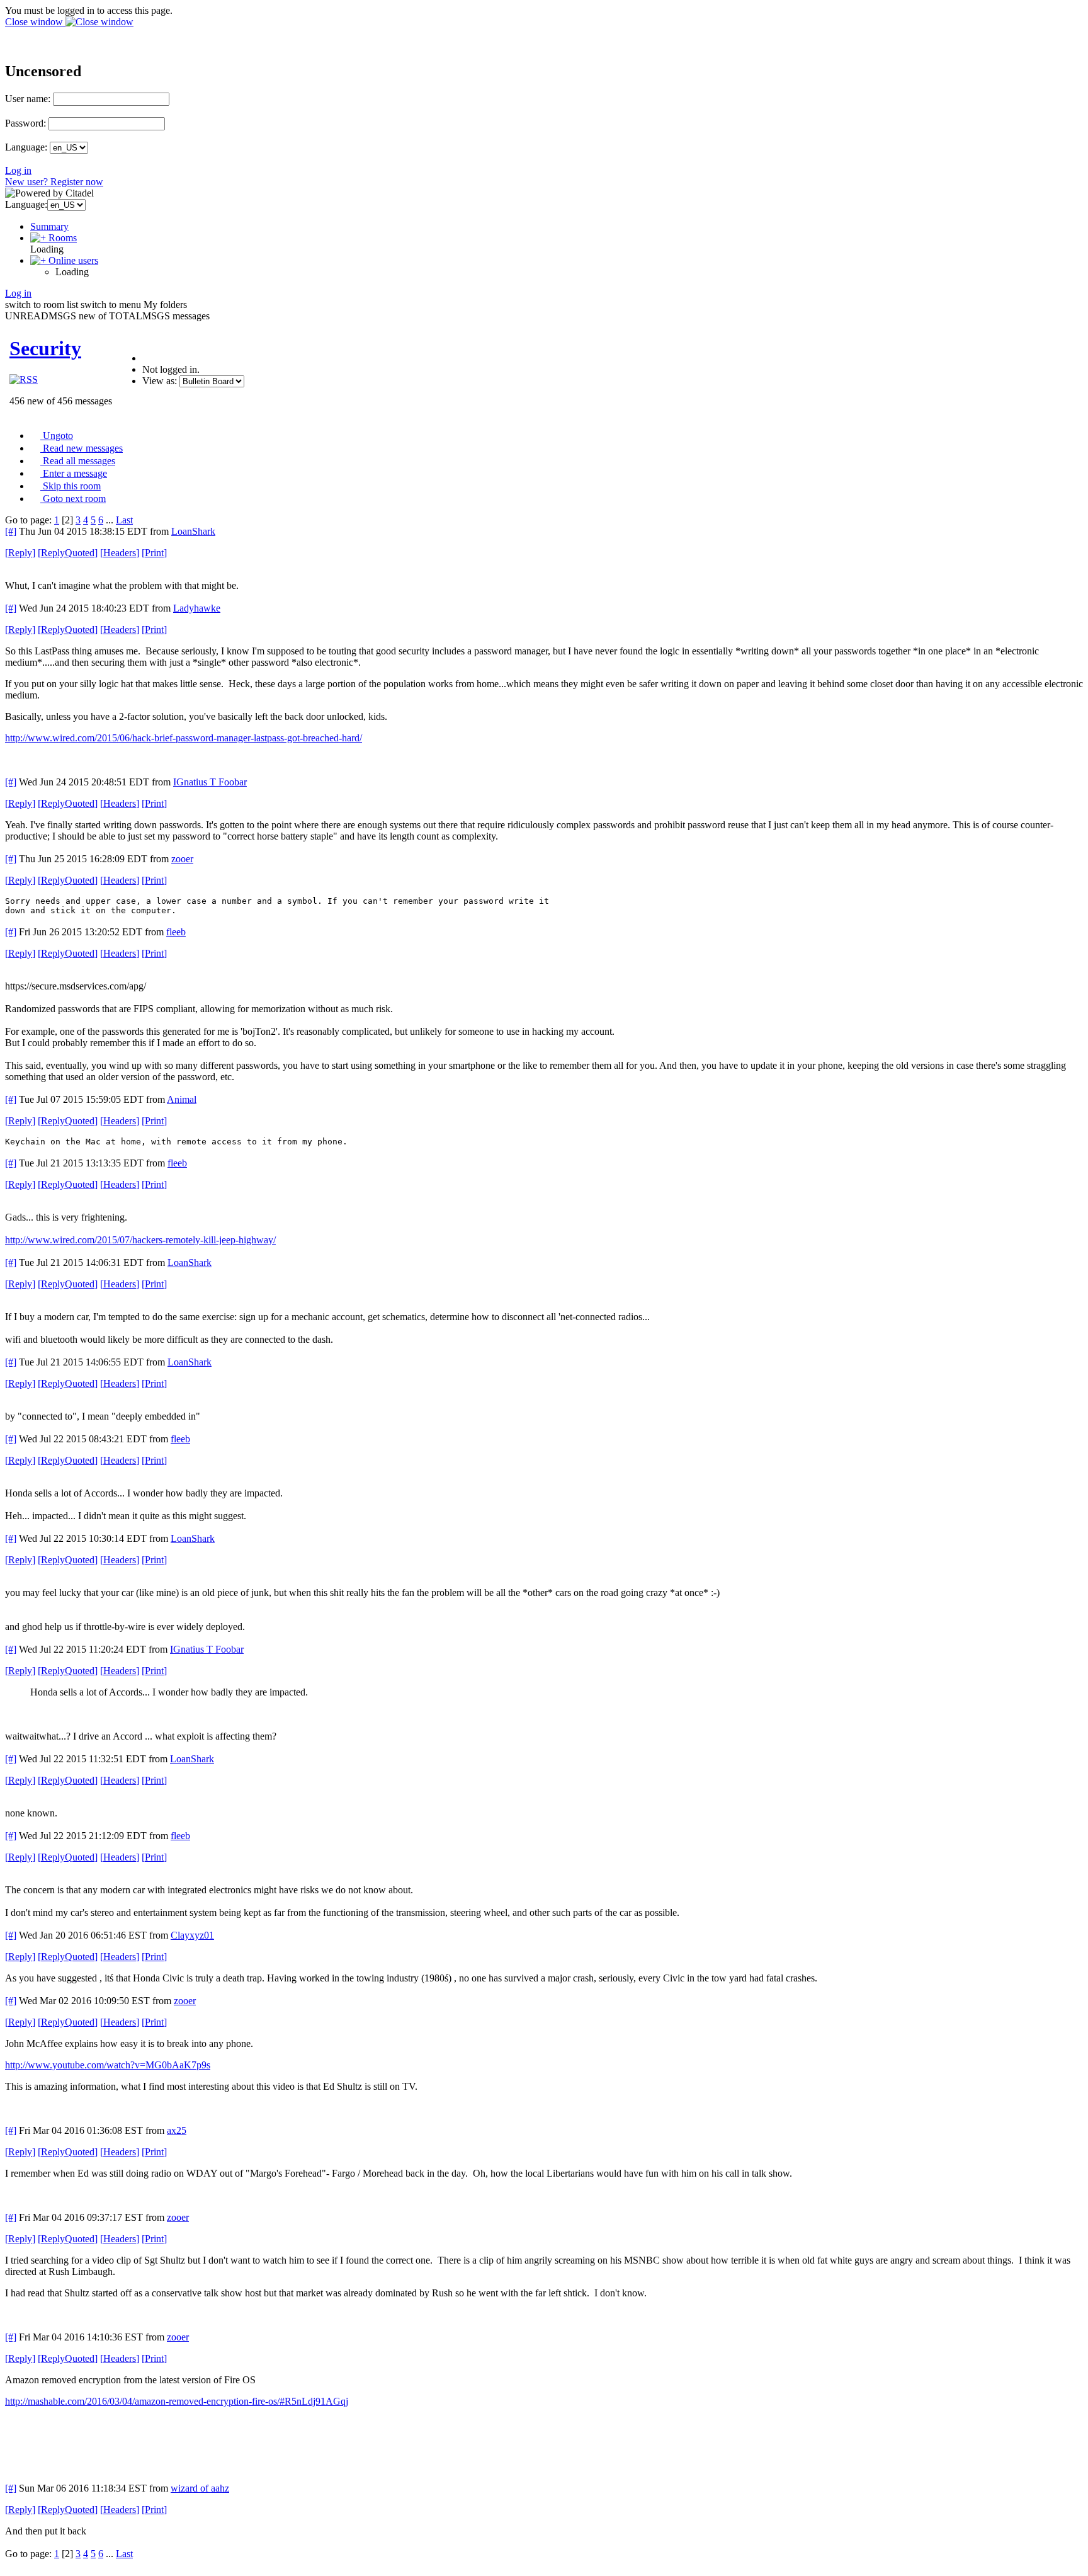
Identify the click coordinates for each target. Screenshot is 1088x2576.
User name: (28, 99)
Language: (26, 147)
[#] (11, 531)
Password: (25, 123)
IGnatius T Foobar (210, 782)
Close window (35, 22)
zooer (182, 859)
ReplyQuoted (68, 553)
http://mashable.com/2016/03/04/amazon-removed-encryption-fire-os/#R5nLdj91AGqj (177, 2401)
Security (45, 348)
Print (154, 553)
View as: (160, 381)
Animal (182, 1099)
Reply (20, 553)
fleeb (176, 932)
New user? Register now (54, 182)
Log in (18, 170)
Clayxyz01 (192, 1935)
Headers (120, 553)
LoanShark (193, 531)
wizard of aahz (200, 2488)
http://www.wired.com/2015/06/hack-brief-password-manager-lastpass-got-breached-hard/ (184, 738)
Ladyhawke (197, 608)
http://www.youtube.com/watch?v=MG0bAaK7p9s (108, 2065)
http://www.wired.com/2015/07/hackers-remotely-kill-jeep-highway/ (140, 1240)
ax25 (177, 2130)
